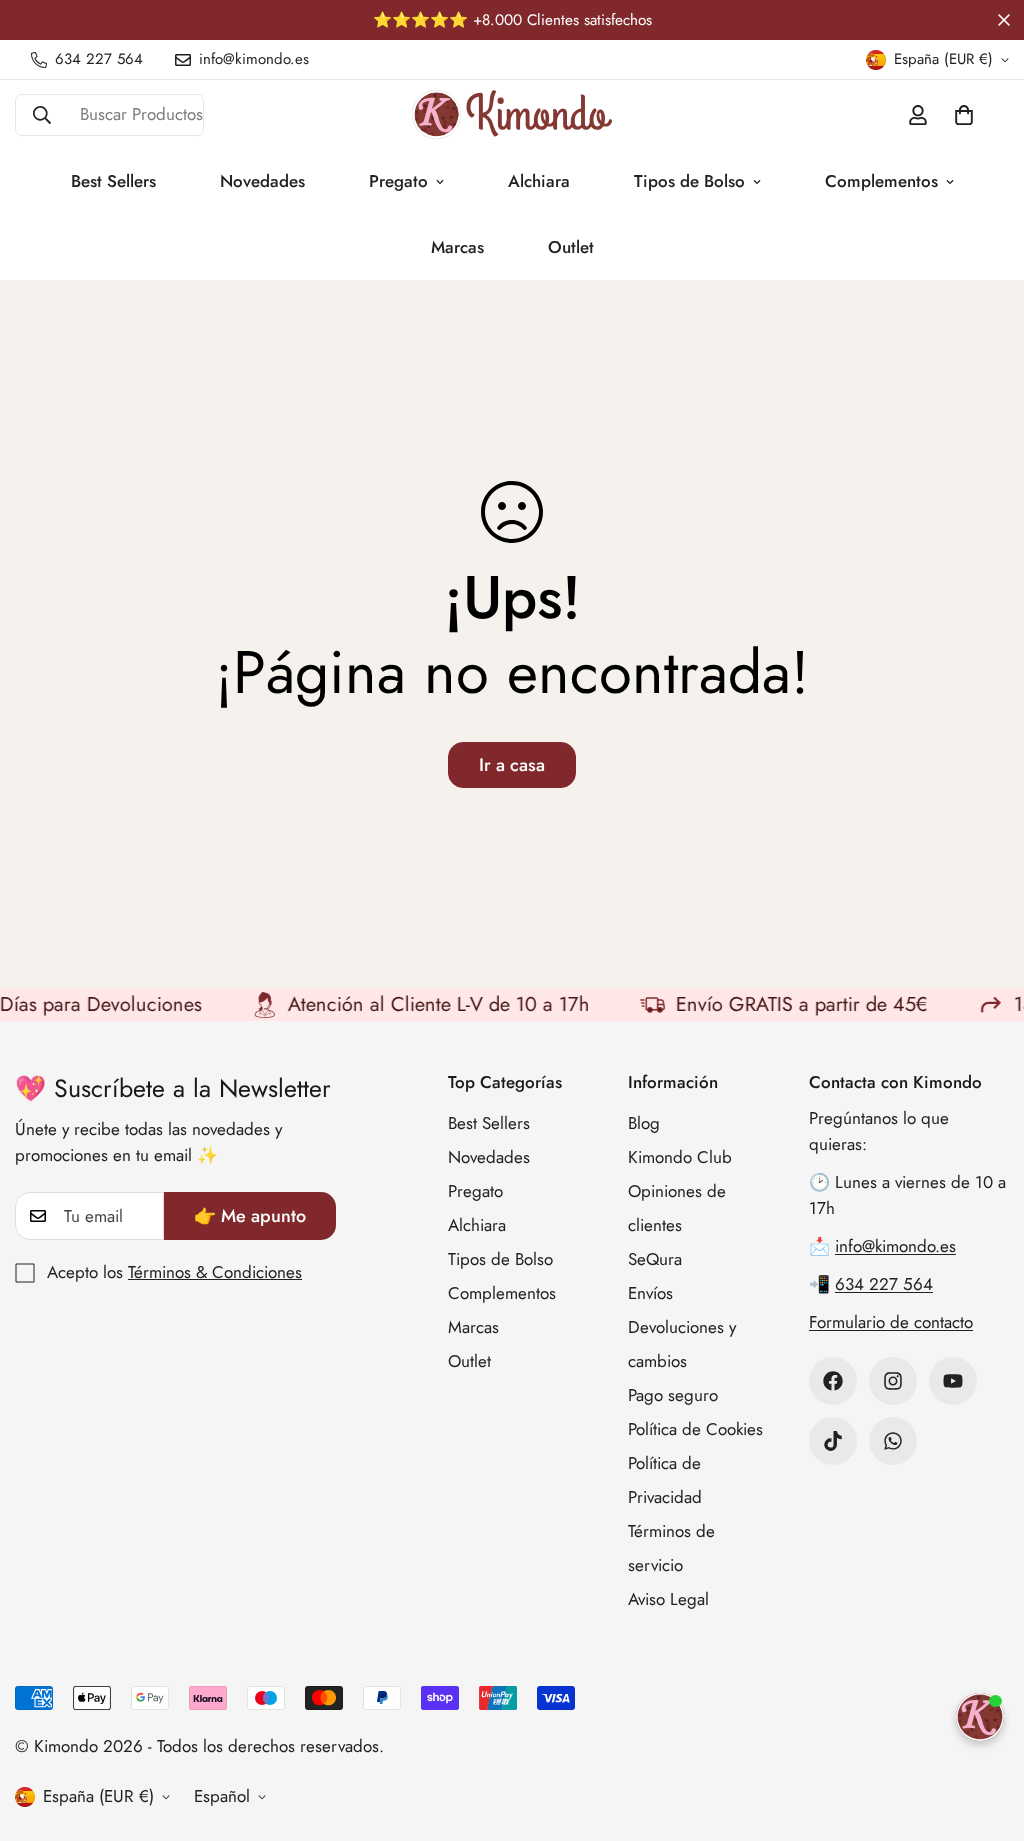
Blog (644, 1123)
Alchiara (539, 181)
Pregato (398, 181)
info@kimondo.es (895, 1246)
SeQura (655, 1259)
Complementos (881, 181)
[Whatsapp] (893, 1441)
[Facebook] (833, 1381)
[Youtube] (953, 1381)
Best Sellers (113, 181)
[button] (964, 115)
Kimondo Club (680, 1157)
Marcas (457, 247)
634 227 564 (884, 1284)
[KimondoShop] (512, 114)
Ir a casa (512, 765)
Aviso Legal (668, 1599)
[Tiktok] (833, 1441)
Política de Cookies (695, 1429)
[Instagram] (893, 1381)
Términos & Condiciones (215, 1272)
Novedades (262, 181)
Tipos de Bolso (689, 181)
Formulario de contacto (891, 1322)
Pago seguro (673, 1395)
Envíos (650, 1293)
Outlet (571, 247)
